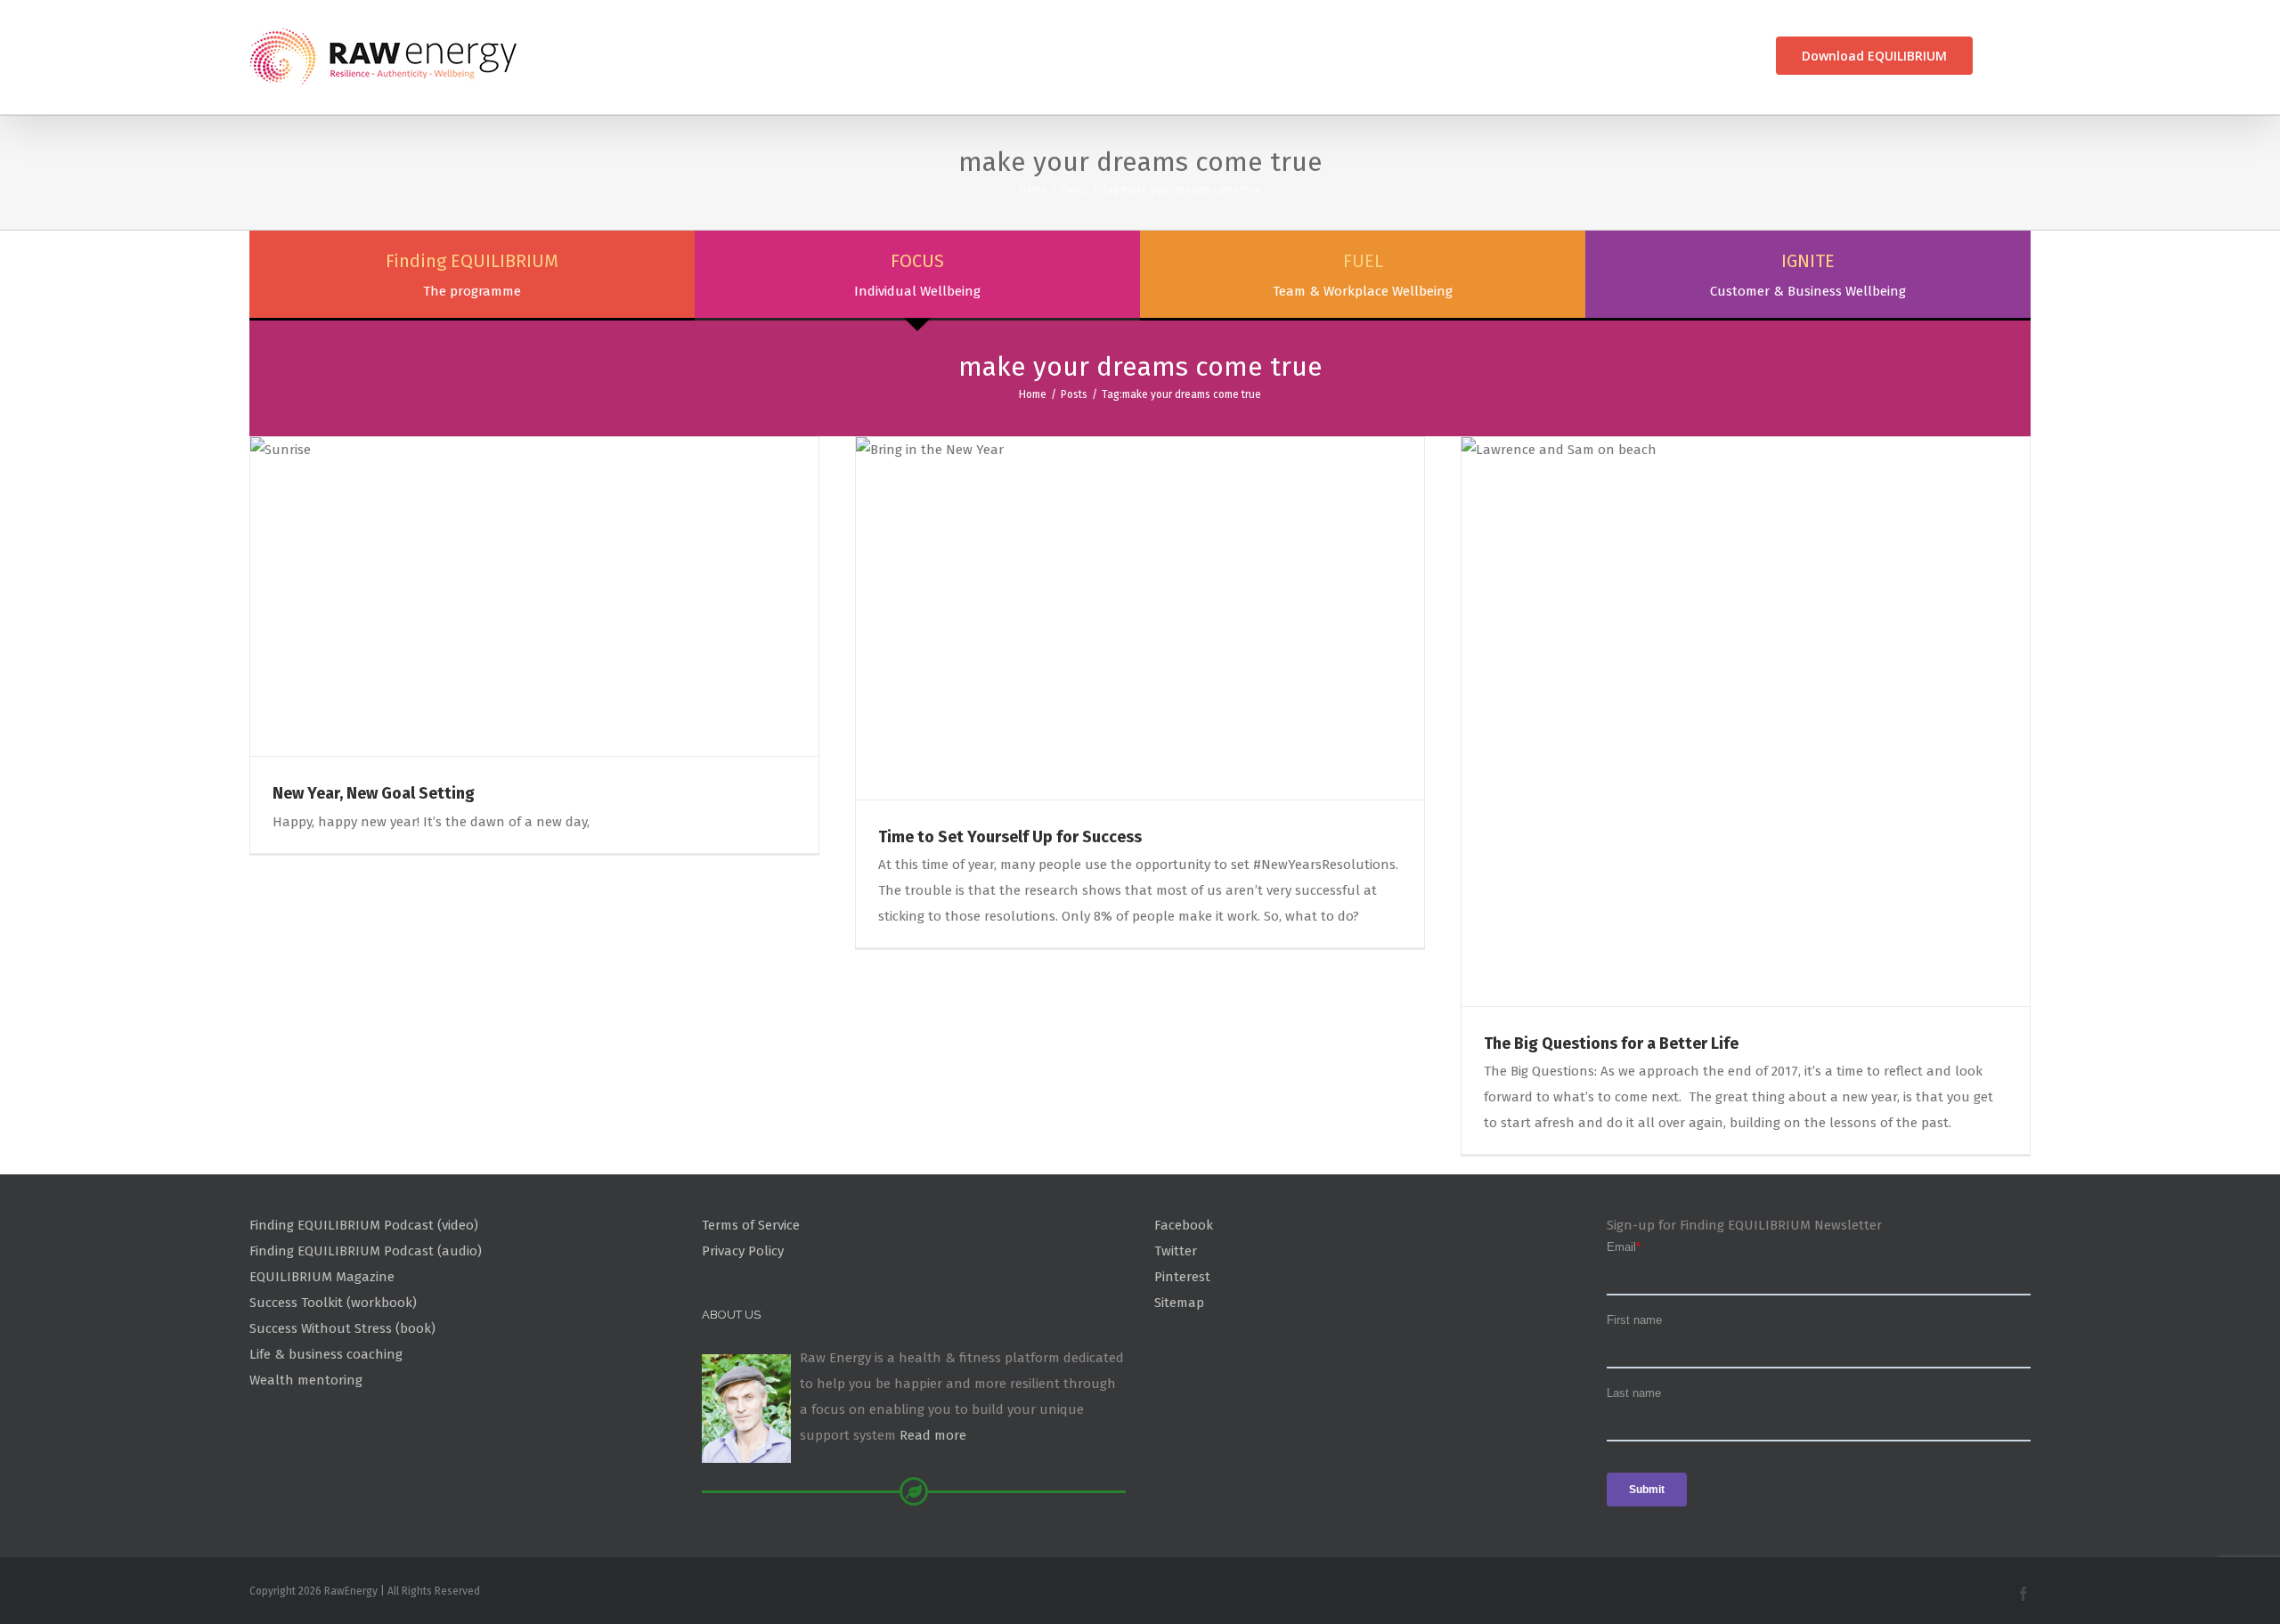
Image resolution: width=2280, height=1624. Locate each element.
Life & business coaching (326, 1354)
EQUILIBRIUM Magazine (322, 1277)
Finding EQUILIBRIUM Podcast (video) (364, 1225)
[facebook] (2023, 1594)
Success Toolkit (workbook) (333, 1303)
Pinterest (1182, 1277)
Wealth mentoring (306, 1380)
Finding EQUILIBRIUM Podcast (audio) (366, 1251)
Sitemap (1179, 1303)
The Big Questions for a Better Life (1611, 1043)
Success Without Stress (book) (342, 1328)
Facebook (1184, 1225)
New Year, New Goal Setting (374, 793)
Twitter (1176, 1251)
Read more (933, 1435)
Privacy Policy (743, 1251)
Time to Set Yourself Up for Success (1010, 837)
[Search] (2002, 56)
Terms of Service (751, 1225)
